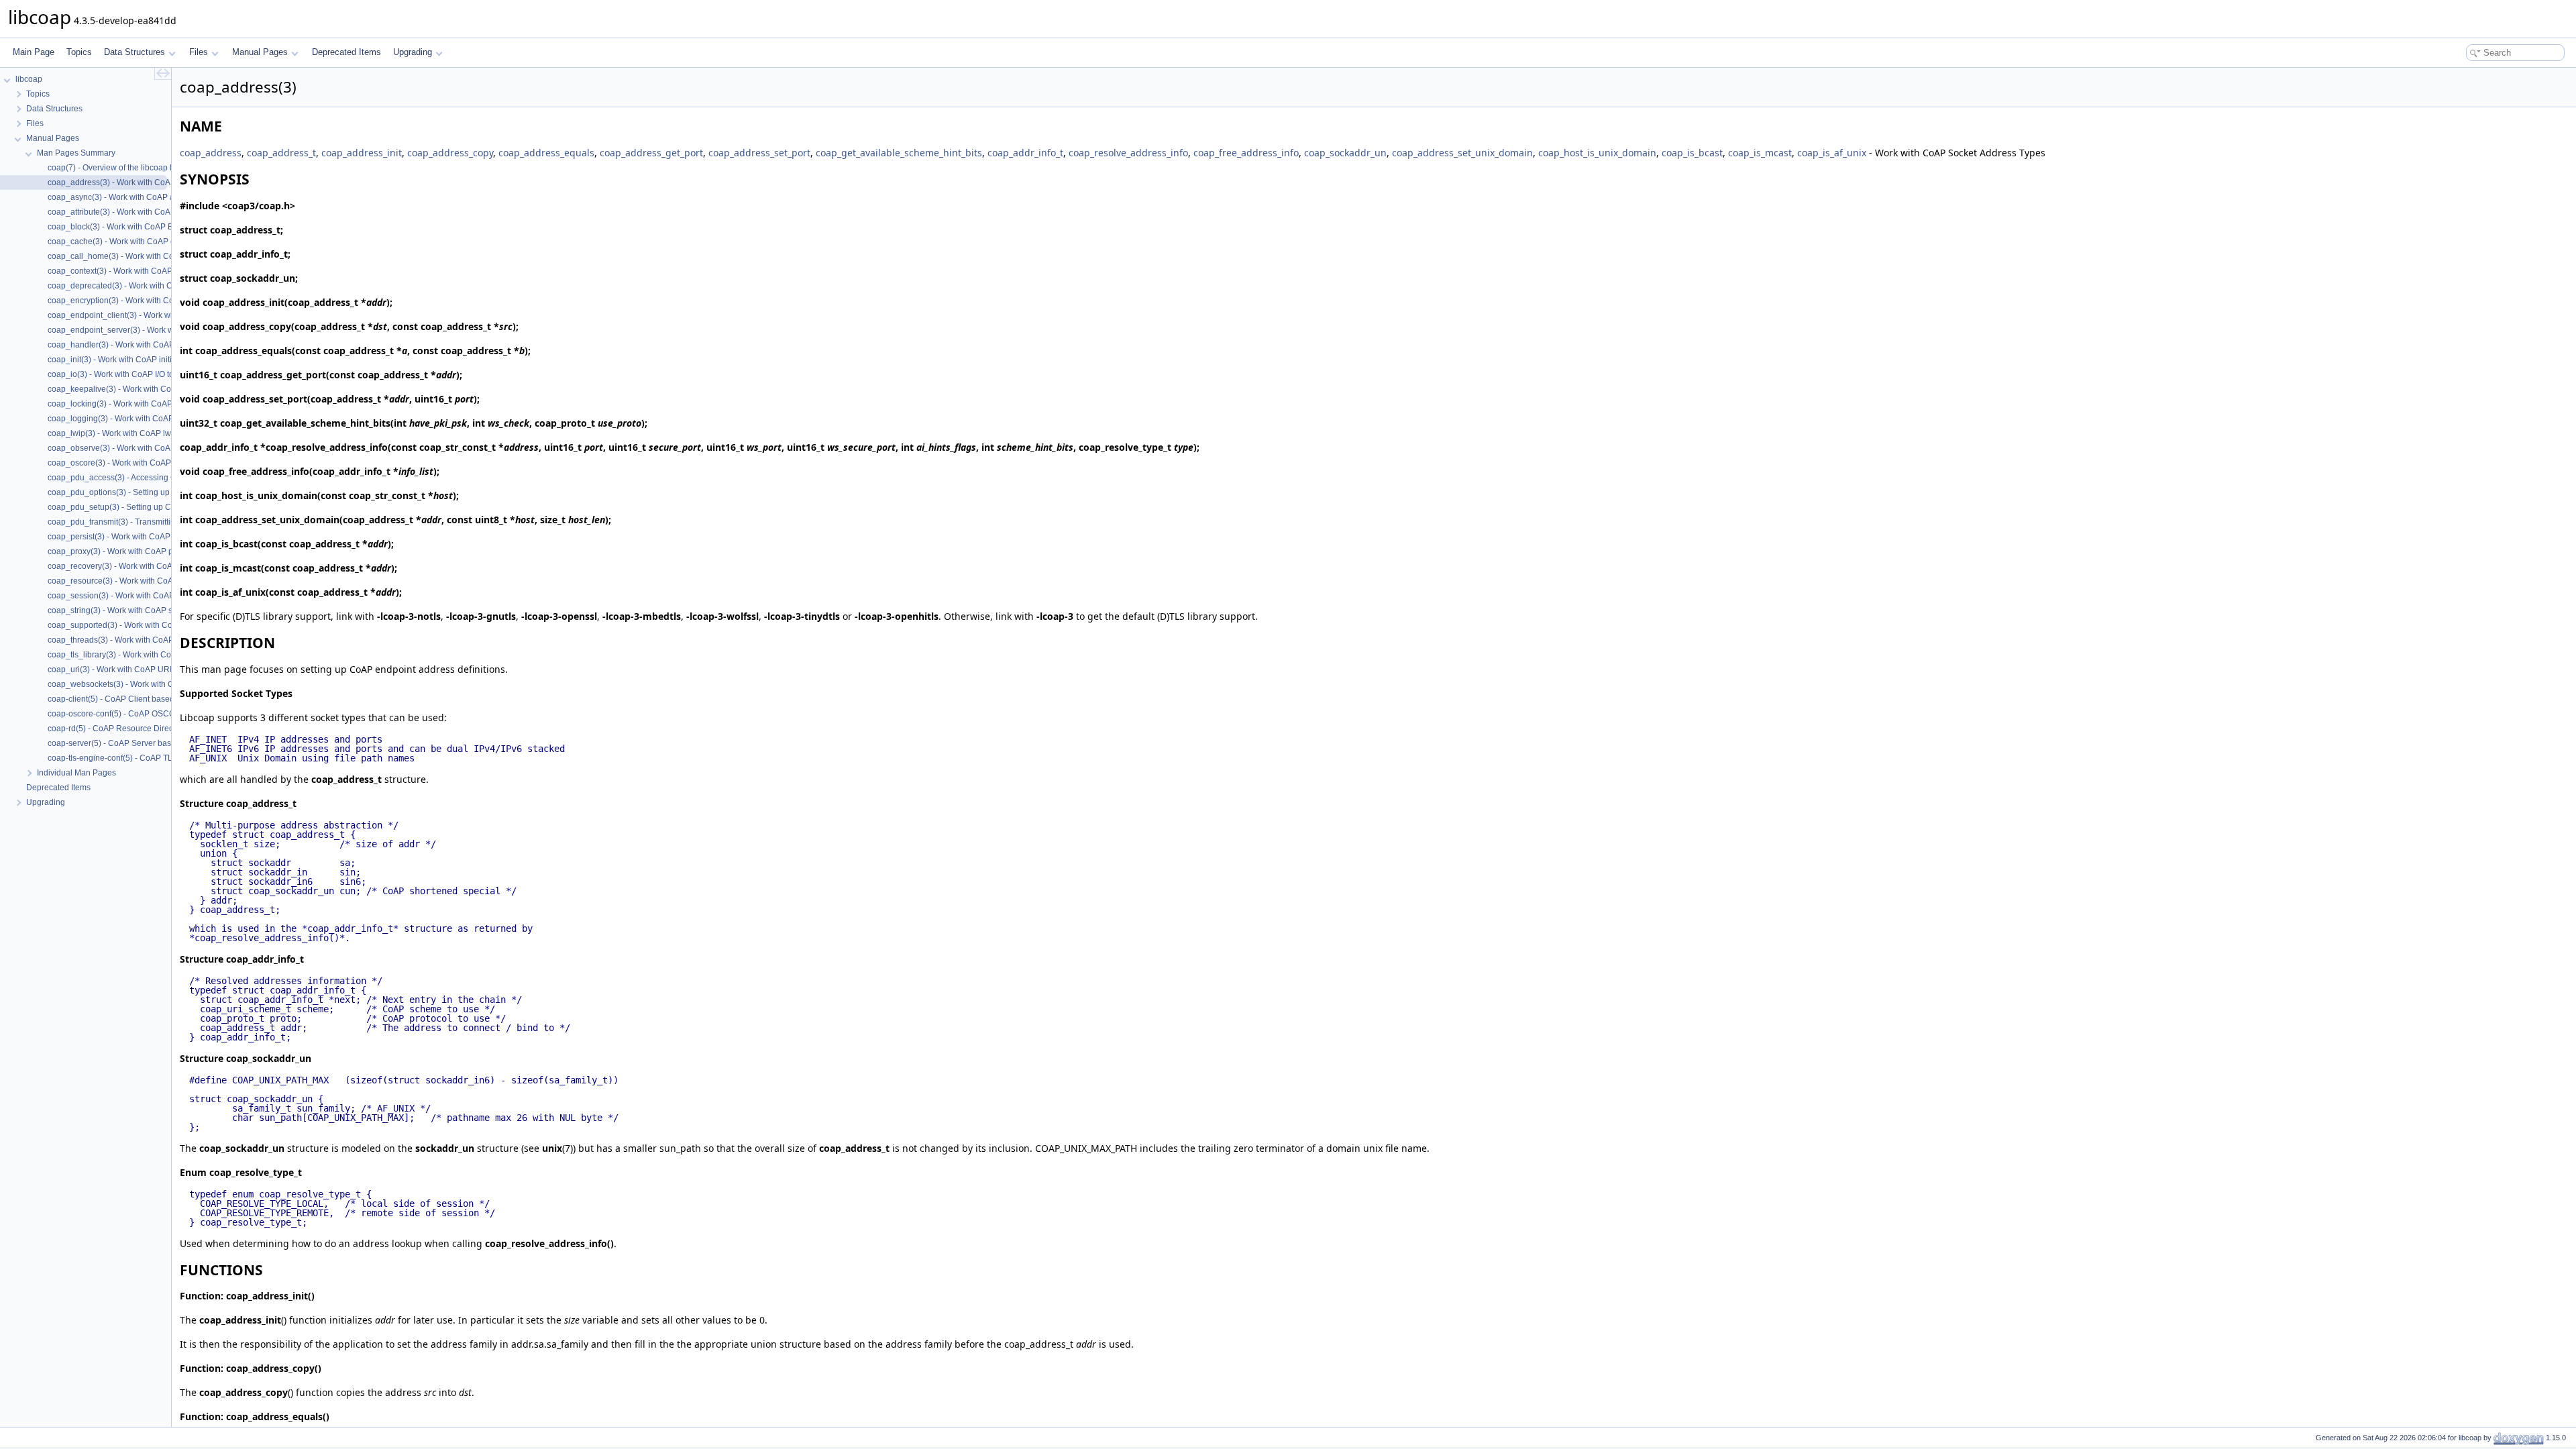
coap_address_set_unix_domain (1462, 153)
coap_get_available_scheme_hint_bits (899, 153)
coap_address (211, 153)
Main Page (34, 52)
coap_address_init (362, 153)
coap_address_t (281, 153)
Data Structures (135, 52)
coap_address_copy (450, 153)
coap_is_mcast (1760, 153)
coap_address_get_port (651, 153)
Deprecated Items (346, 52)
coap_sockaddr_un (1345, 153)
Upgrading (413, 52)
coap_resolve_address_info (1128, 153)
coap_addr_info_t (1025, 153)
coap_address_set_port (759, 153)
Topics (79, 52)
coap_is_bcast (1692, 153)
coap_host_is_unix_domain (1597, 153)
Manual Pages (260, 52)
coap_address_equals (546, 153)
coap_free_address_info (1246, 153)
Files (199, 52)
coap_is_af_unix (1832, 153)
